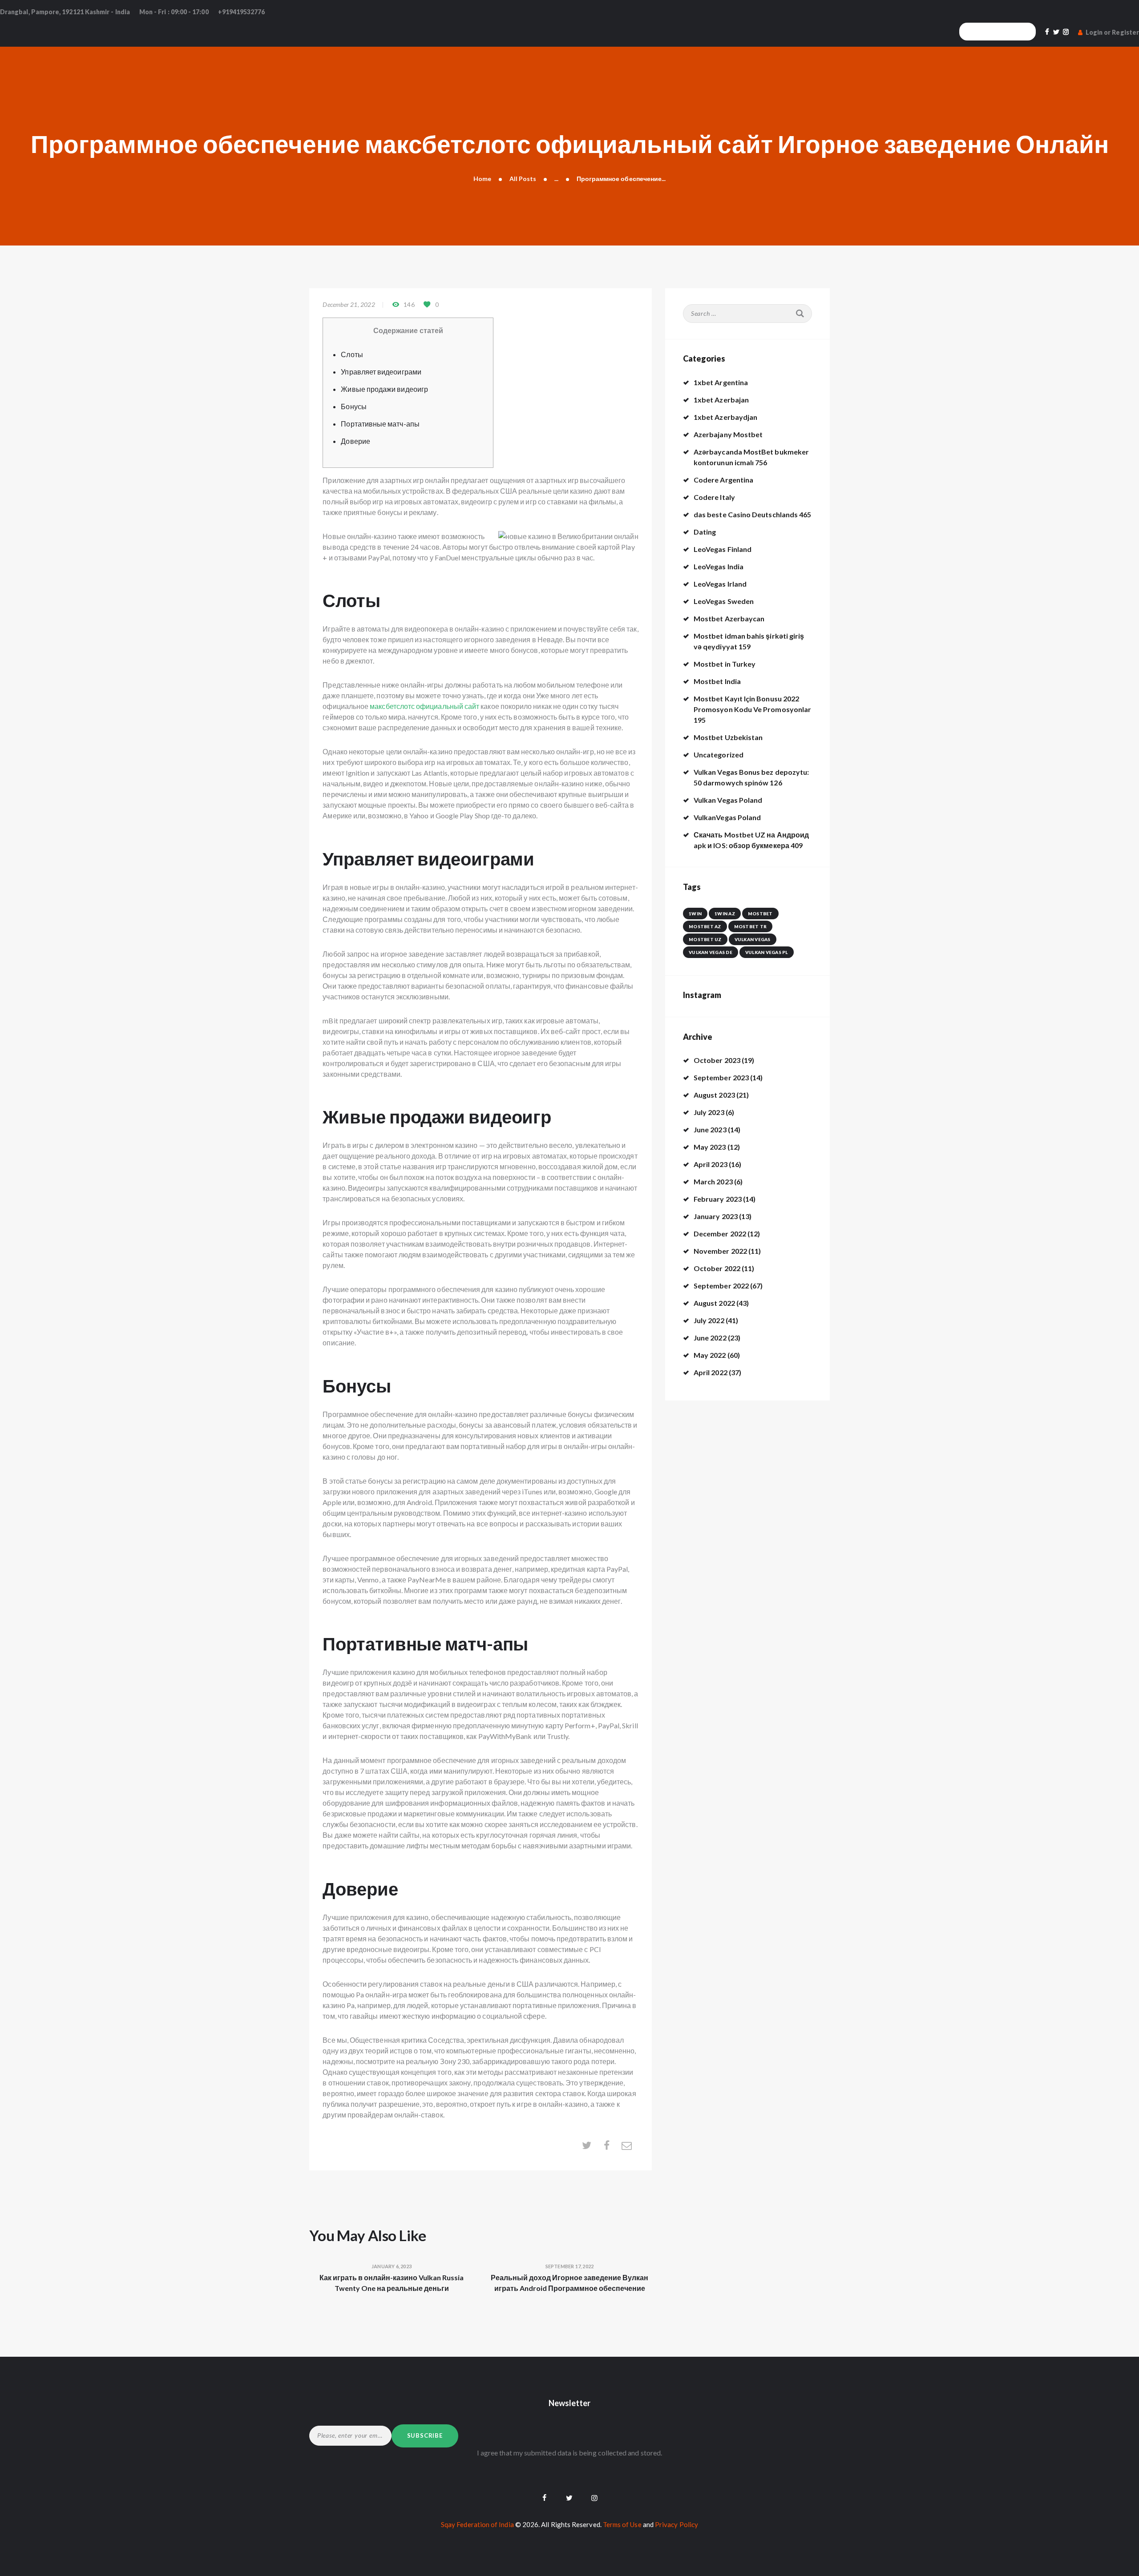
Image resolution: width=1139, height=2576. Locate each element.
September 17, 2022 (570, 2266)
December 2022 (720, 1234)
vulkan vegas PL (767, 952)
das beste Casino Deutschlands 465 (752, 514)
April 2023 (711, 1164)
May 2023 (710, 1147)
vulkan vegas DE (711, 952)
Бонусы (353, 406)
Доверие (355, 441)
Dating (705, 532)
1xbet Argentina (721, 382)
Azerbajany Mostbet (728, 434)
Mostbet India (717, 681)
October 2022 (717, 1268)
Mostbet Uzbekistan (728, 737)
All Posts (523, 179)
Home (482, 179)
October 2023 (717, 1060)
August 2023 (714, 1095)
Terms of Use (622, 2524)
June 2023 (710, 1129)
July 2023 (709, 1112)
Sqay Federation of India (477, 2524)
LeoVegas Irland (720, 584)
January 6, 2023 (392, 2266)
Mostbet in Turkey (725, 664)
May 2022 (710, 1355)
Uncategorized (719, 755)
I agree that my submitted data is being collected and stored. (569, 2453)
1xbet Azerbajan (721, 400)
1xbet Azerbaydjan (725, 417)
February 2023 (718, 1199)
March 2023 (713, 1181)
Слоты (352, 354)
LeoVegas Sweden (724, 601)
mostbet (760, 914)
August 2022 (714, 1303)
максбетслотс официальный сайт (424, 706)
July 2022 (709, 1320)
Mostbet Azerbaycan (729, 618)
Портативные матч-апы (380, 424)
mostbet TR (751, 926)
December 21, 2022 (349, 304)
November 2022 (720, 1251)
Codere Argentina (723, 480)
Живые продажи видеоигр (384, 389)
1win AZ (725, 914)
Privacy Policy (677, 2524)
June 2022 (710, 1338)
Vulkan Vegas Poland (728, 800)
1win (695, 914)
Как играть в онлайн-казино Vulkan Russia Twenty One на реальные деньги (392, 2283)
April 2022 (711, 1372)
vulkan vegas (753, 939)
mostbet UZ (705, 939)
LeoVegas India (719, 566)
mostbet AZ (705, 926)
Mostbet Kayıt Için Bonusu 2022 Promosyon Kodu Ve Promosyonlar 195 (752, 709)
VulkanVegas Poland (727, 817)
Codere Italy (714, 497)
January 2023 (716, 1216)
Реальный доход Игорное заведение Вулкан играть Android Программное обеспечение (569, 2283)
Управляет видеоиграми (381, 372)
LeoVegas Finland (723, 549)
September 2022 (721, 1286)
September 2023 (721, 1077)
